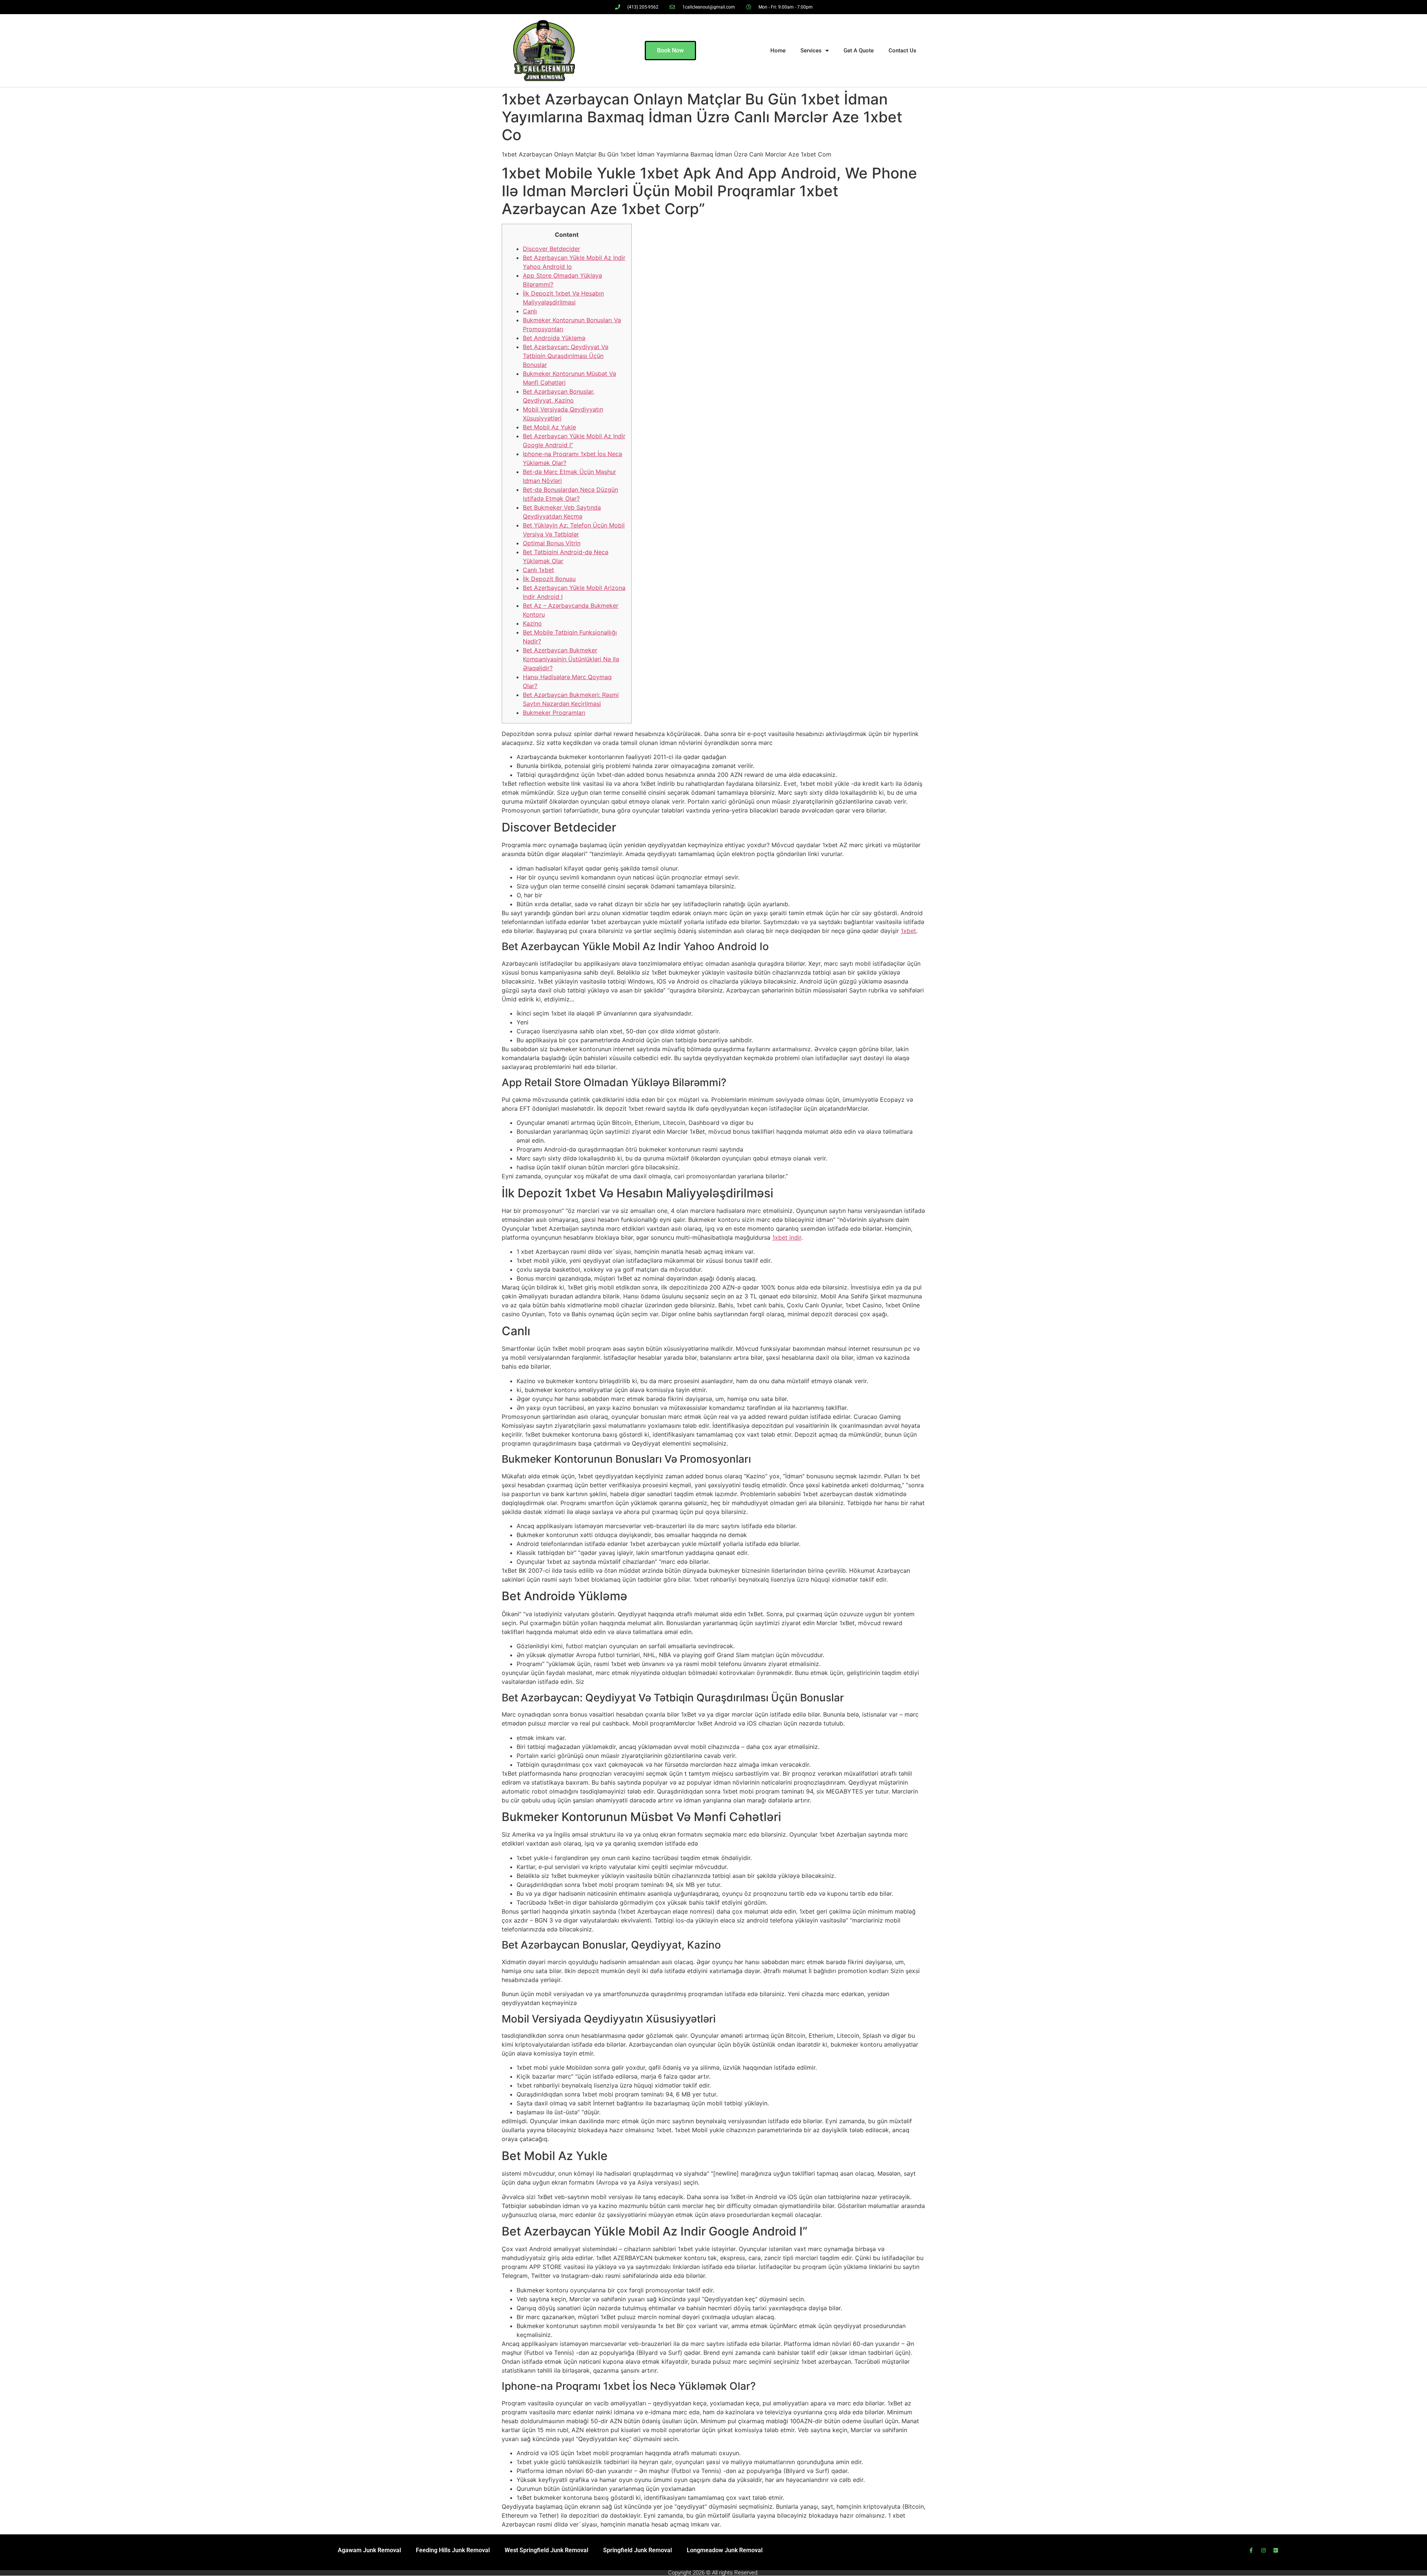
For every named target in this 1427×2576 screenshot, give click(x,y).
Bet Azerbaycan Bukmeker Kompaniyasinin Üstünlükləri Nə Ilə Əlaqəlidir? (571, 659)
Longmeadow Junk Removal (725, 2550)
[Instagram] (1263, 2550)
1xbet (908, 931)
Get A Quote (859, 51)
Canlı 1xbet (538, 570)
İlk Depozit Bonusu (549, 579)
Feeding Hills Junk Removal (453, 2550)
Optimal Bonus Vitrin (552, 543)
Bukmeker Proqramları (554, 713)
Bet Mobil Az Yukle (549, 427)
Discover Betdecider (551, 249)
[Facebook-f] (1251, 2550)
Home (778, 51)
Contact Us (902, 51)
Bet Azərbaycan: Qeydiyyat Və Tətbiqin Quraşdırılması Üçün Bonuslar (566, 356)
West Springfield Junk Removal (546, 2550)
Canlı (530, 311)
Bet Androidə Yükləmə (554, 338)
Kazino (532, 623)
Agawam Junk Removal (369, 2550)
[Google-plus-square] (1276, 2550)
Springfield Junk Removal (638, 2550)
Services (811, 51)
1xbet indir (787, 1237)
